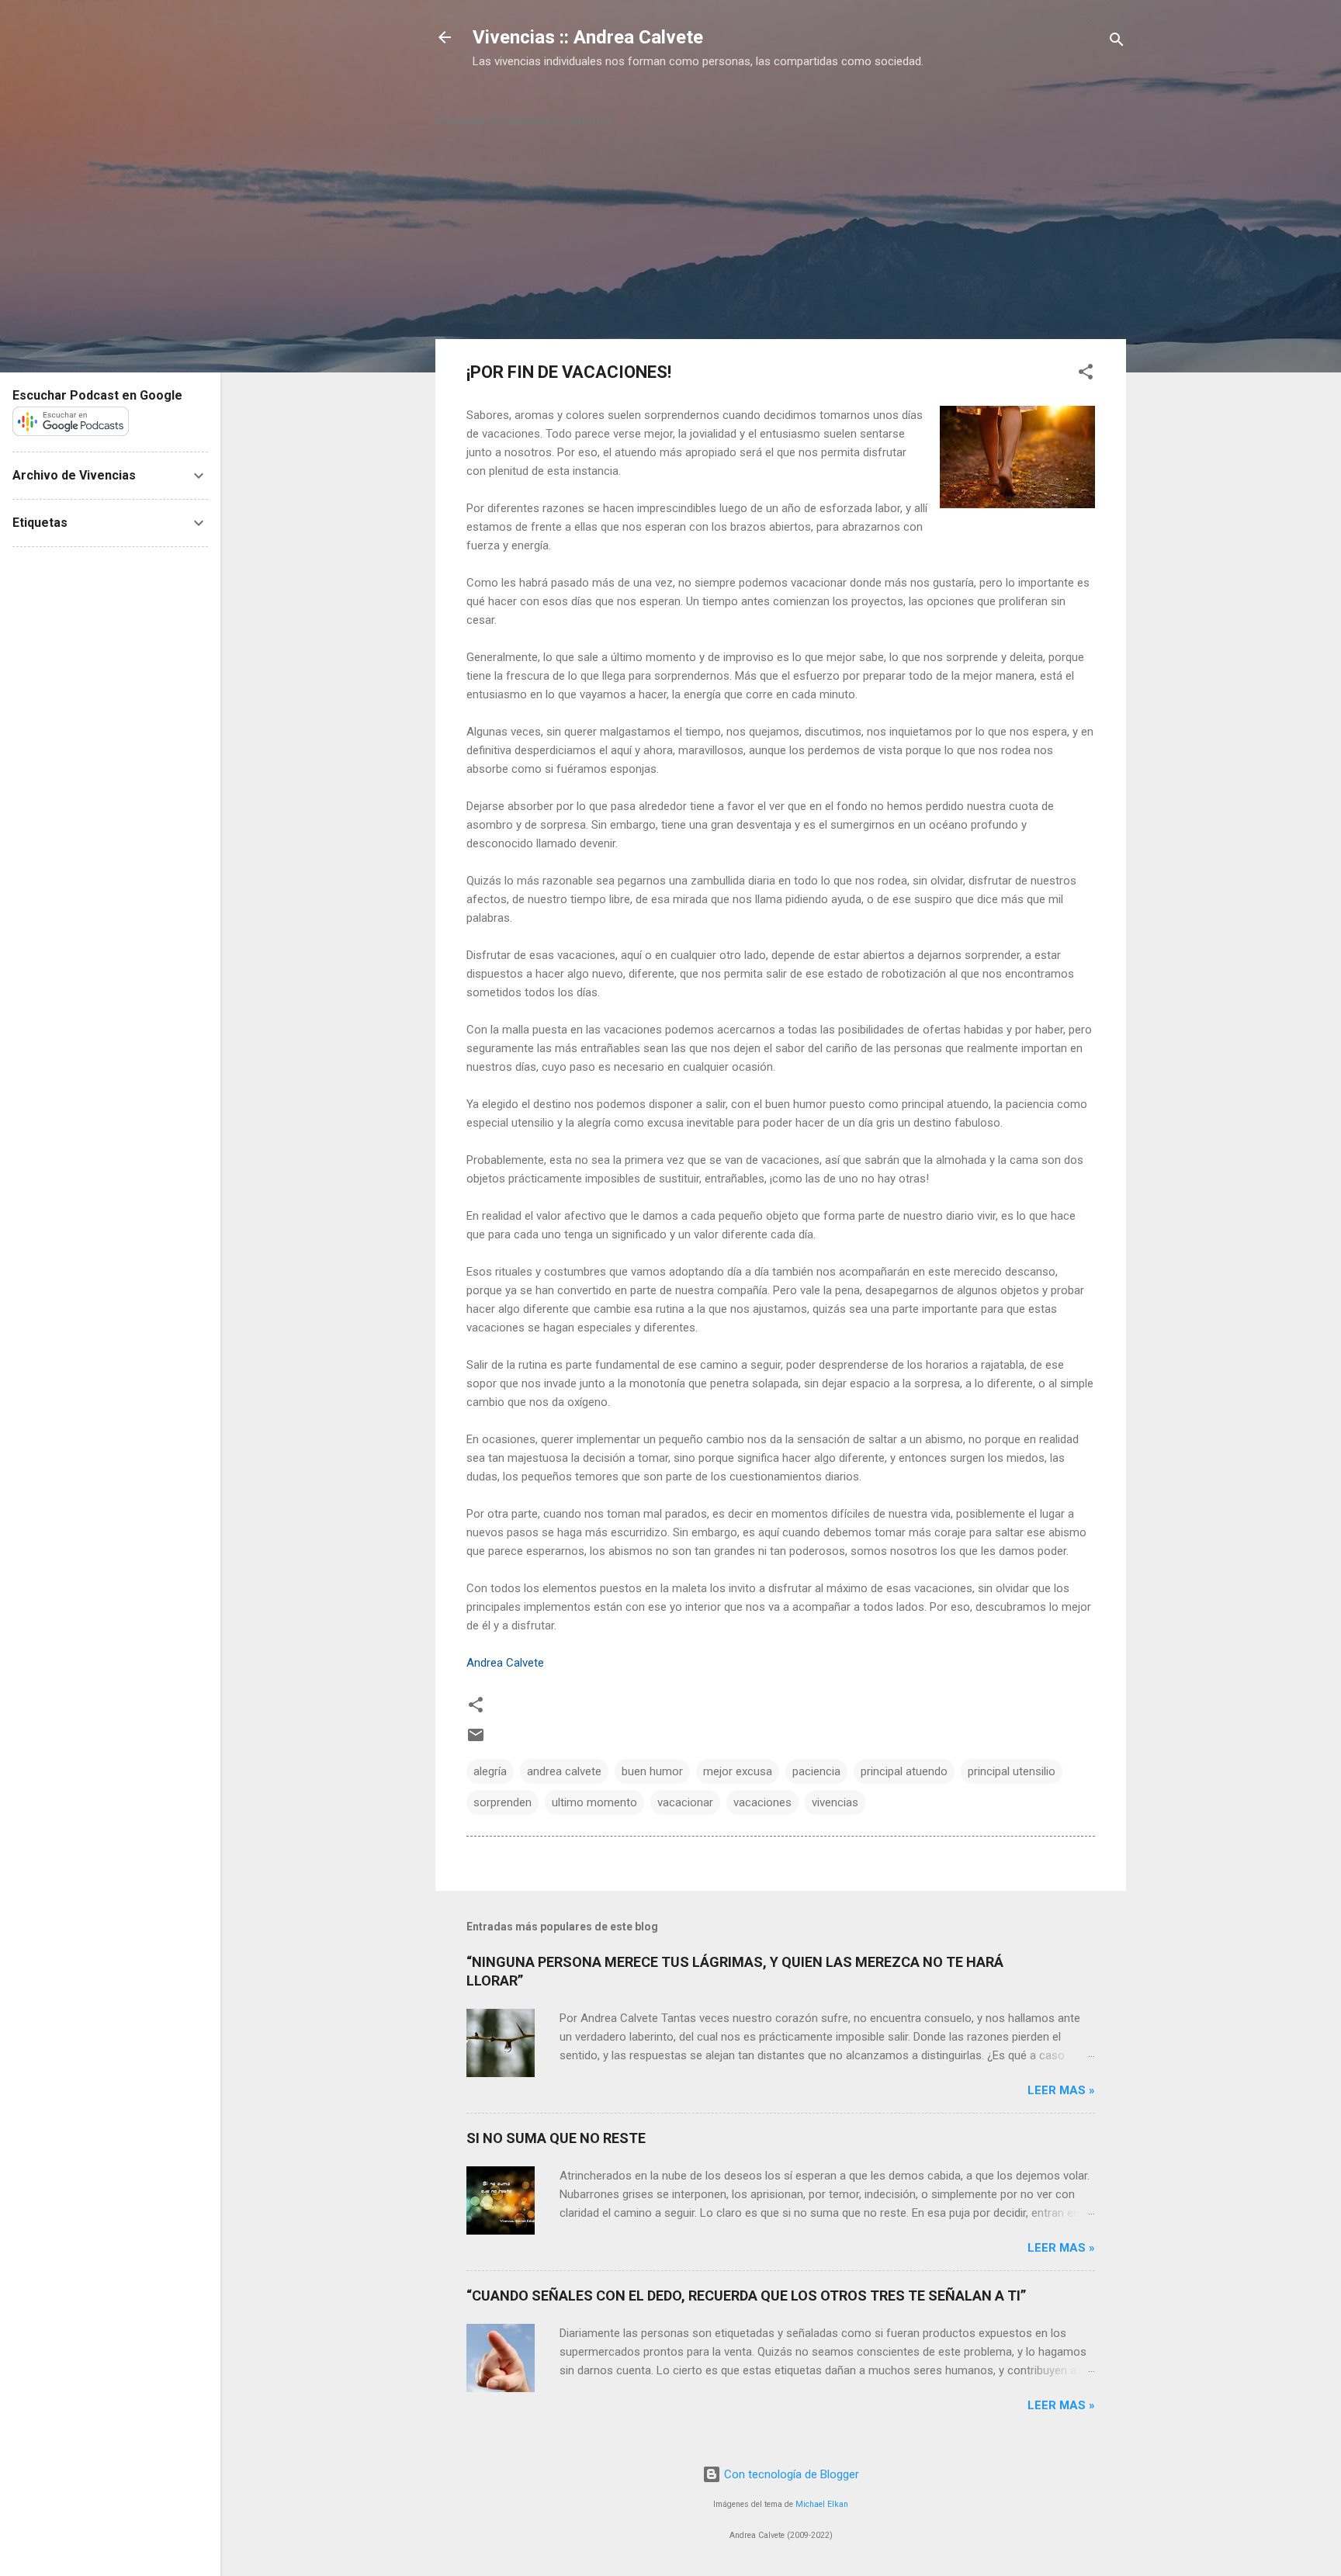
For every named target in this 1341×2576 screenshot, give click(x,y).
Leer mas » (1061, 2090)
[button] (1086, 374)
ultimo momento (594, 1802)
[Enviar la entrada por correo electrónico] (476, 1740)
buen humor (652, 1771)
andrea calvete (564, 1771)
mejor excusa (738, 1771)
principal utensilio (1012, 1771)
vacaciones (762, 1802)
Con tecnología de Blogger (790, 2474)
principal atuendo (904, 1771)
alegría (490, 1771)
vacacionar (685, 1802)
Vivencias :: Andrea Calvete (588, 37)
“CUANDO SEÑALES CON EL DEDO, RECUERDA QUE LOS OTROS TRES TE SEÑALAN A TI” (746, 2296)
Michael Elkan (822, 2504)
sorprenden (502, 1802)
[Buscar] (1117, 42)
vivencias (835, 1802)
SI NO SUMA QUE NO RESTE (556, 2138)
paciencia (816, 1771)
